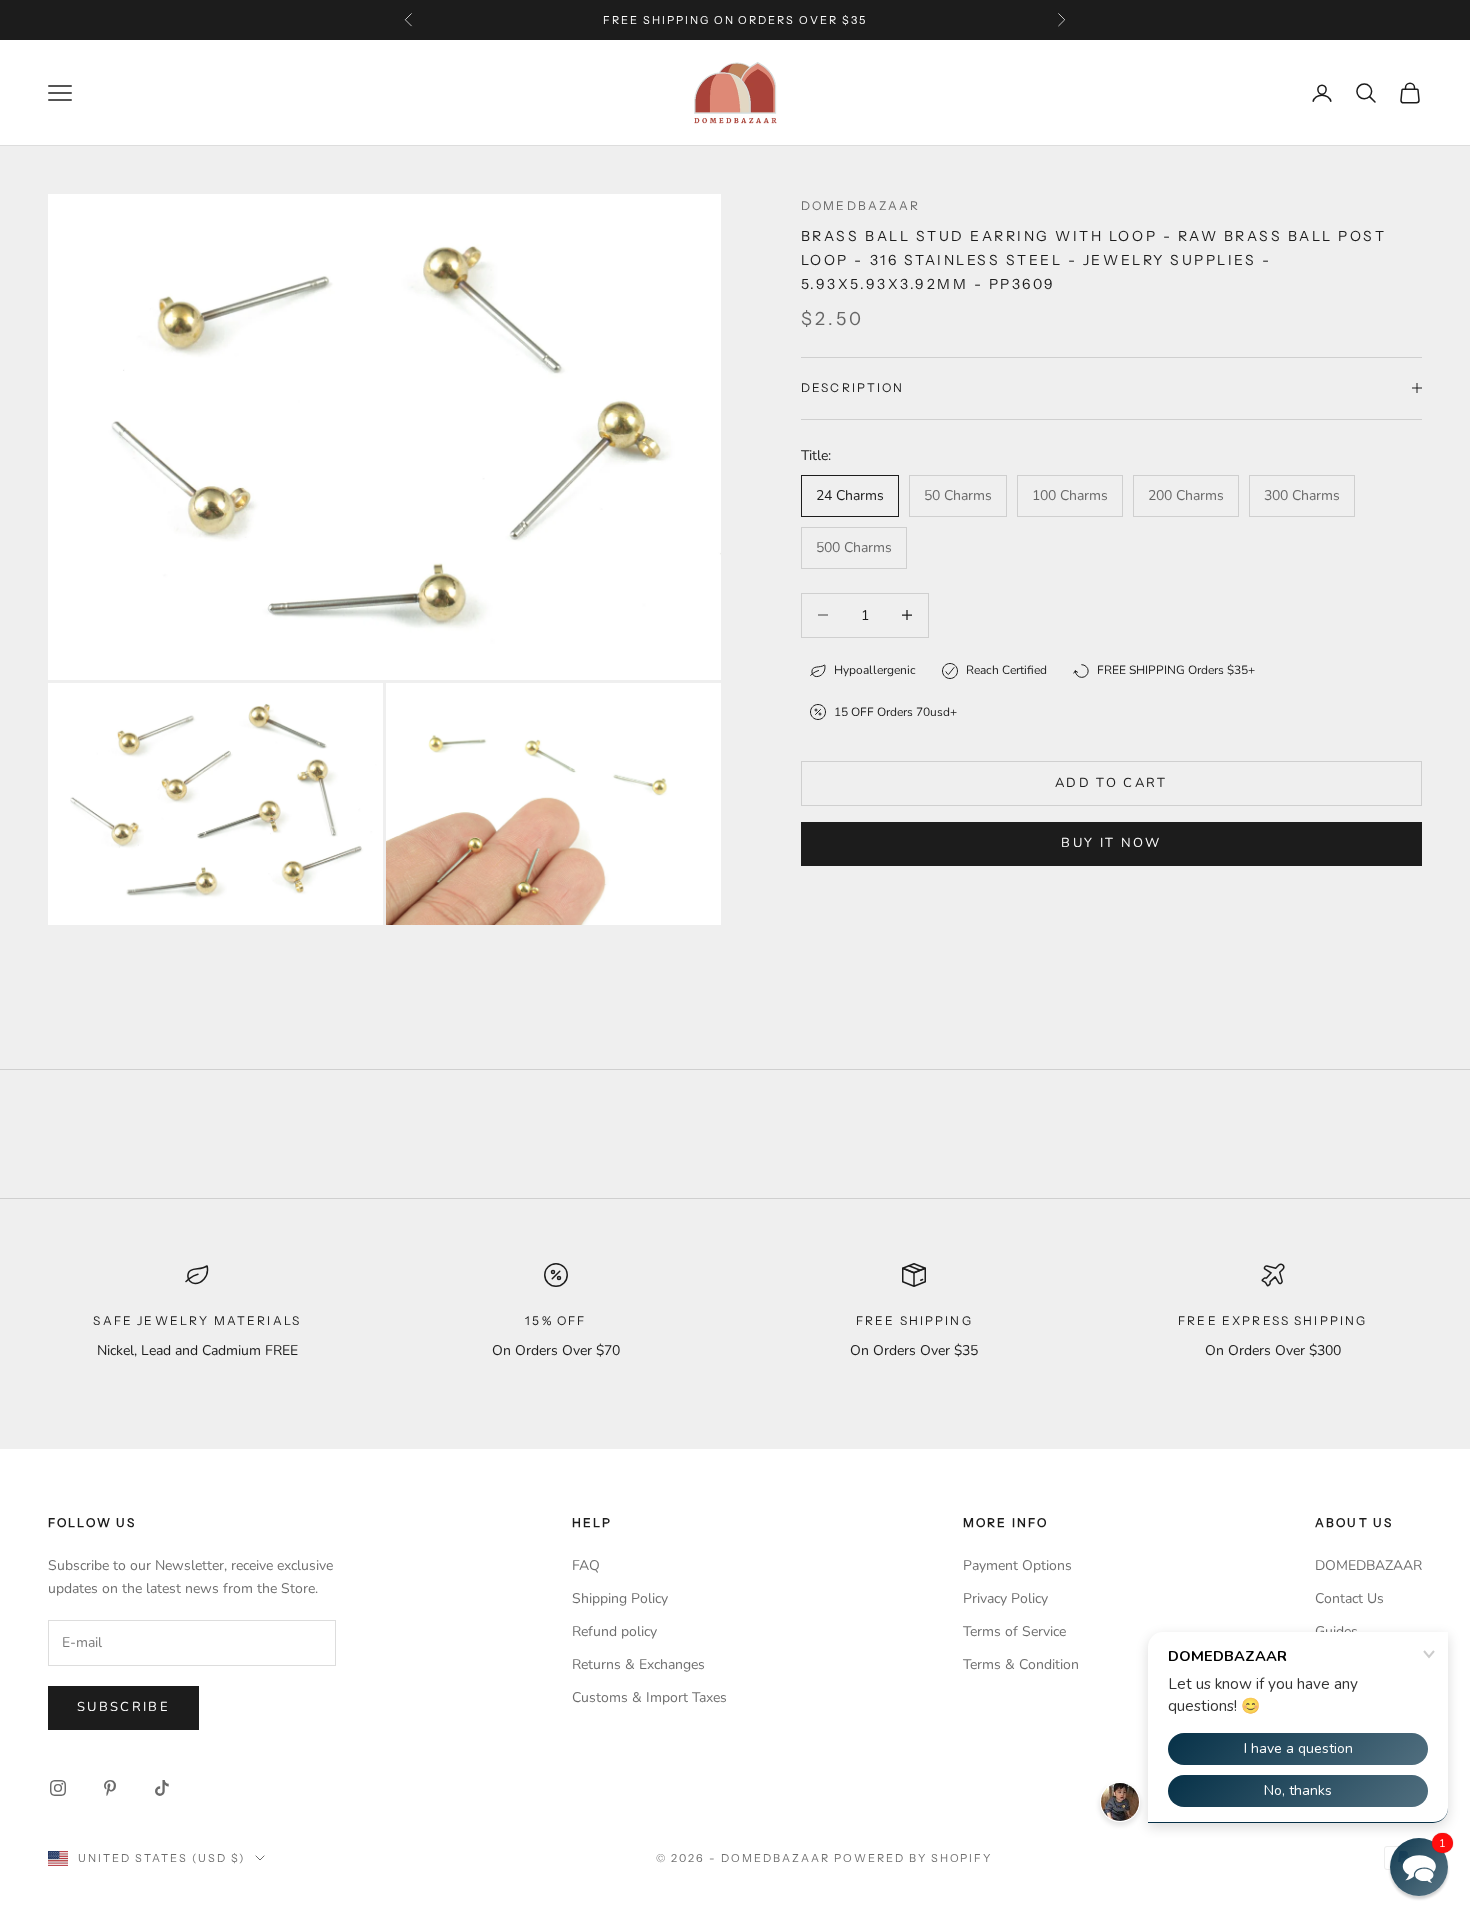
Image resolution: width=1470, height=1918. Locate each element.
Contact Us (1349, 1598)
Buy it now (1111, 843)
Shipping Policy (620, 1598)
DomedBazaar (861, 205)
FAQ (586, 1565)
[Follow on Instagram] (58, 1788)
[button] (1419, 1867)
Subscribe (123, 1707)
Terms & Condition (1021, 1664)
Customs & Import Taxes (649, 1697)
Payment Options (1017, 1565)
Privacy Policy (1005, 1598)
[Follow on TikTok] (162, 1788)
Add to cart (1111, 783)
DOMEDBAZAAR (1368, 1565)
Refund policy (614, 1631)
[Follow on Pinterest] (110, 1788)
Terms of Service (1014, 1631)
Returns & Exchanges (638, 1664)
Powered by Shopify (913, 1858)
